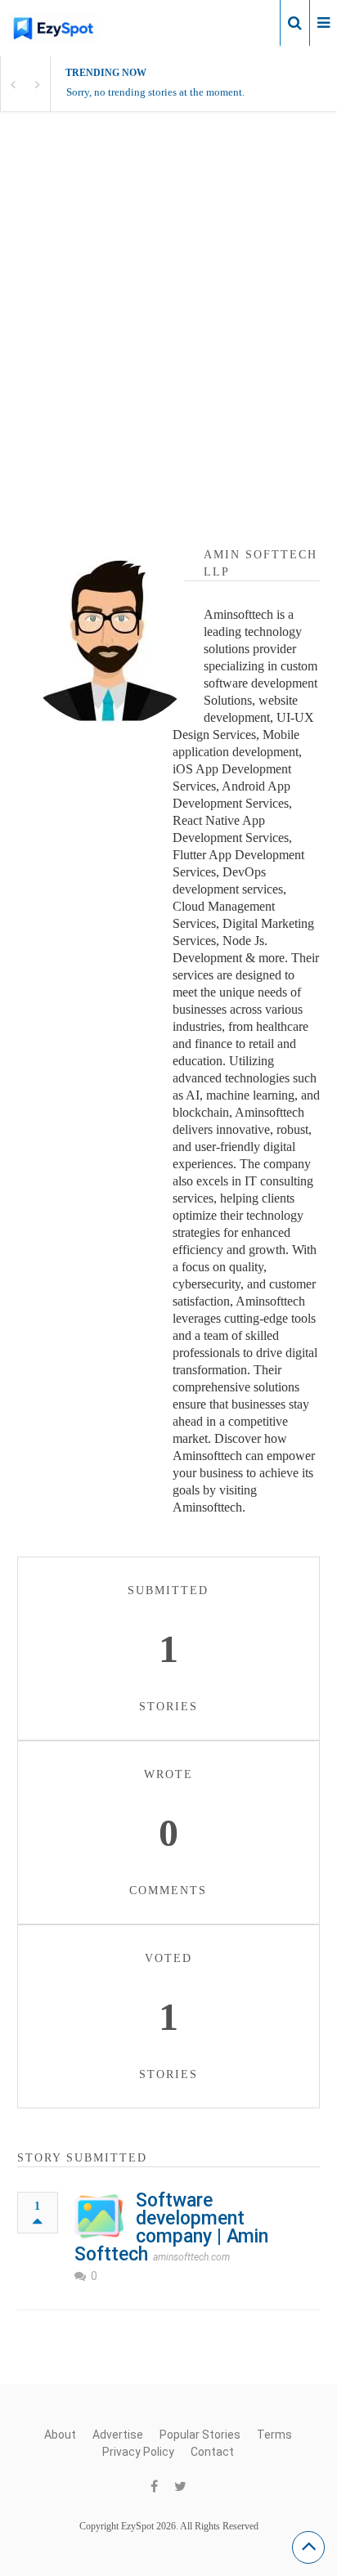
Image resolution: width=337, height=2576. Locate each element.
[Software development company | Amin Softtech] (99, 2216)
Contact (212, 2452)
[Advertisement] (168, 320)
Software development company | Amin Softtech (171, 2227)
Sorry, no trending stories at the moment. (155, 92)
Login (254, 22)
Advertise (118, 2435)
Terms (274, 2435)
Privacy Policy (138, 2452)
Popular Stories (200, 2435)
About (60, 2435)
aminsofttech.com (191, 2257)
